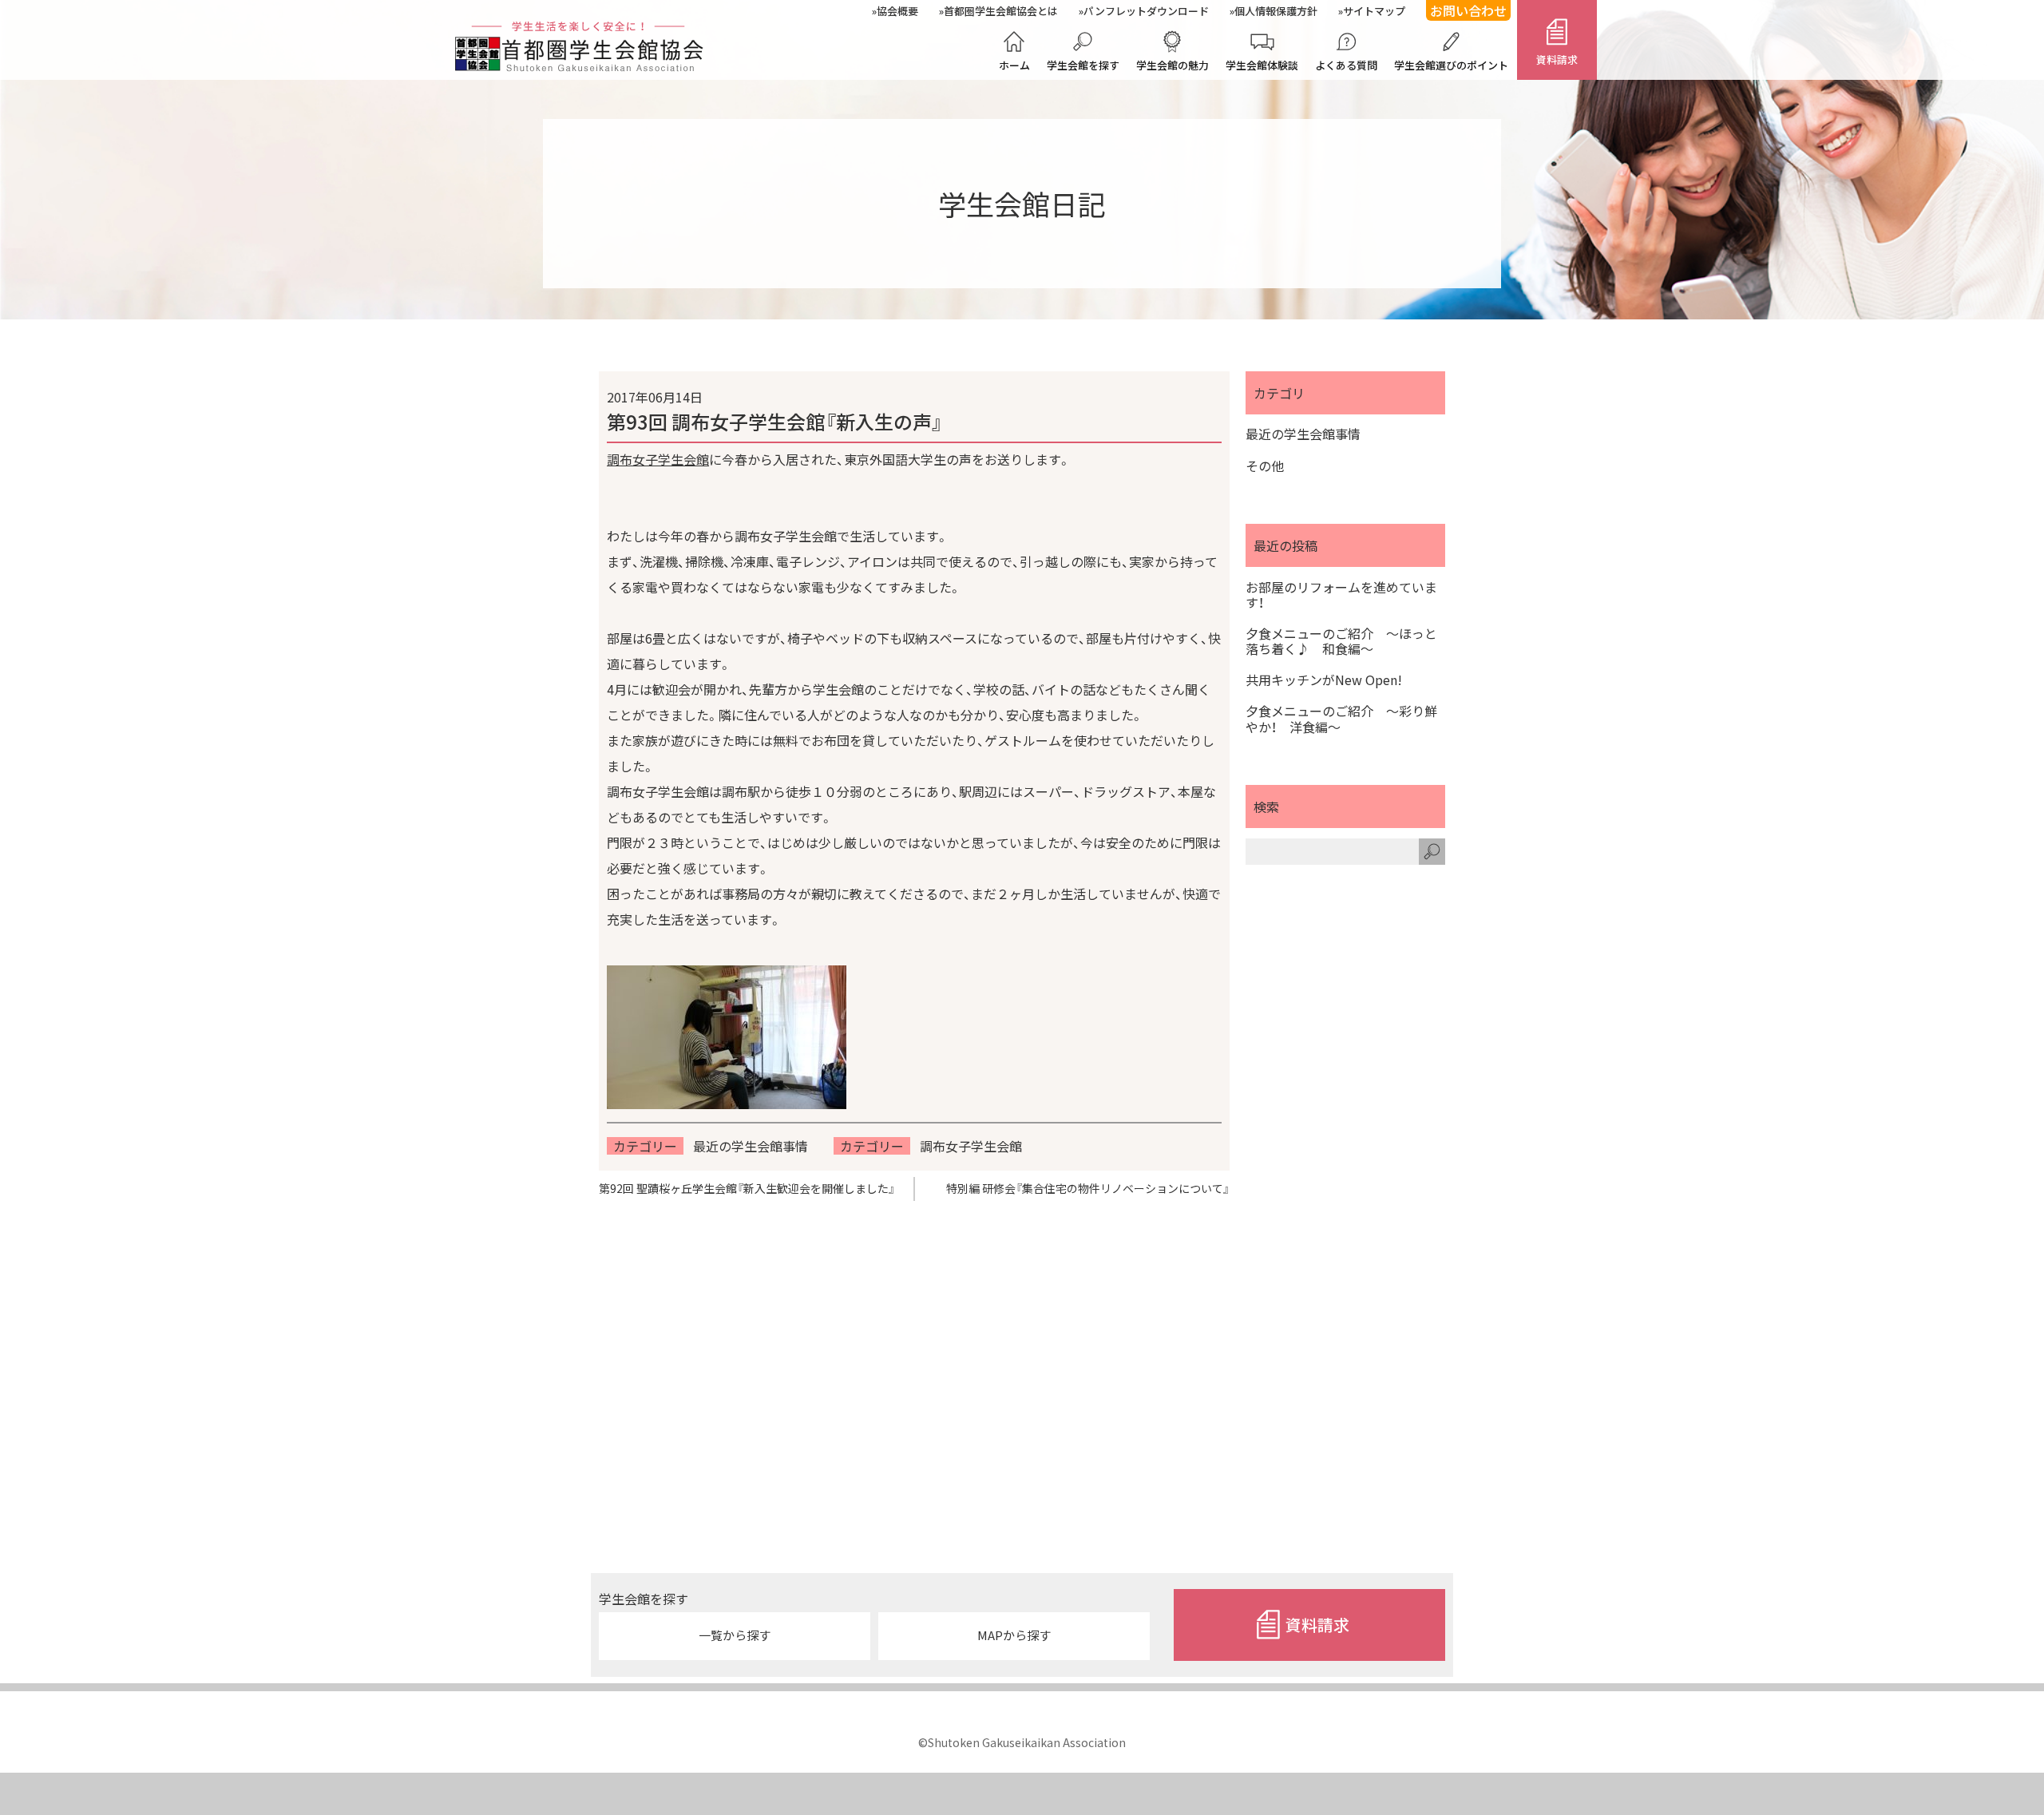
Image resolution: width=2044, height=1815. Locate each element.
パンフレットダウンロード (1146, 11)
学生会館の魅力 (1173, 65)
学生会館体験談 (1262, 65)
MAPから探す (1014, 1635)
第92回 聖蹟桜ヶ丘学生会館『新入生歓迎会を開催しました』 (747, 1188)
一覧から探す (735, 1635)
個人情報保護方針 (1276, 11)
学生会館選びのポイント (1451, 65)
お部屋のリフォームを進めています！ (1341, 595)
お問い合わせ (1468, 10)
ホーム (1014, 65)
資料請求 (1557, 59)
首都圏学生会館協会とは (1001, 11)
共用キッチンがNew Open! (1324, 680)
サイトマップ (1374, 11)
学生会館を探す (1083, 65)
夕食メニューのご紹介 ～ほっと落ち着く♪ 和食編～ (1341, 641)
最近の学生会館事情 (751, 1146)
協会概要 (897, 11)
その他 (1265, 466)
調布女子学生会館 (658, 459)
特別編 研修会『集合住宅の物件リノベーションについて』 (1088, 1188)
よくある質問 (1346, 65)
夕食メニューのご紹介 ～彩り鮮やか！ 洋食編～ (1341, 719)
